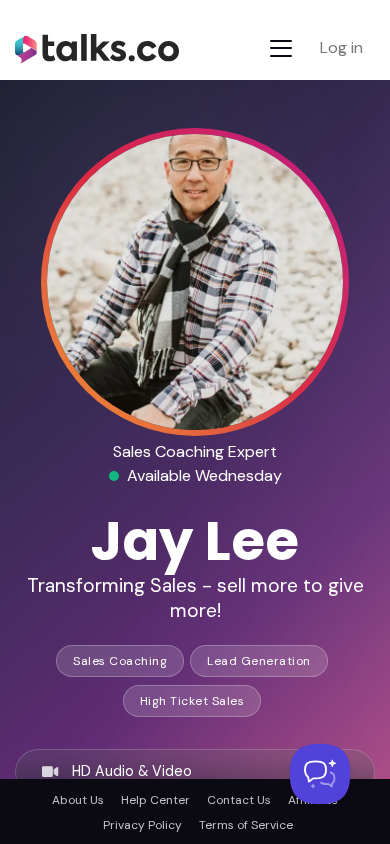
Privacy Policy (142, 825)
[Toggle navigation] (281, 48)
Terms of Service (246, 825)
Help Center (155, 800)
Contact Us (239, 800)
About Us (78, 800)
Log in (341, 47)
